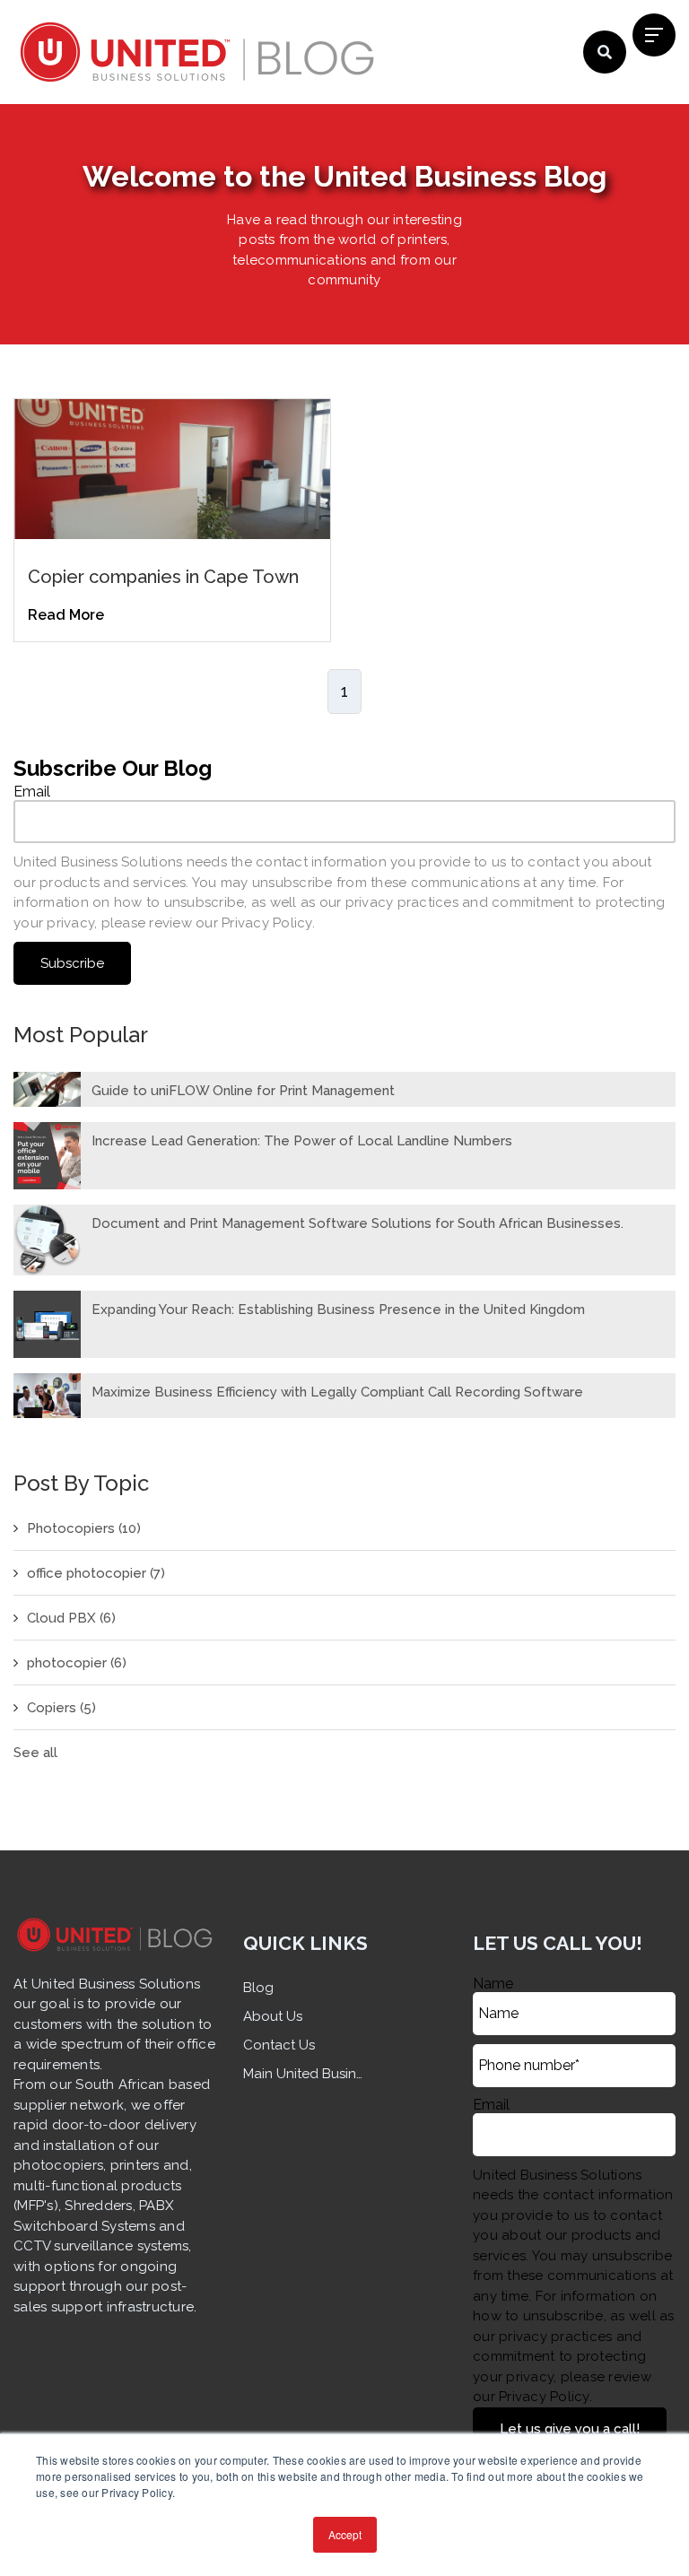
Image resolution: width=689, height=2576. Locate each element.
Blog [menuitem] (258, 1988)
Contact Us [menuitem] (279, 2045)
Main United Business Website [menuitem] (306, 2074)
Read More (66, 615)
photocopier (77, 1663)
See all (35, 1753)
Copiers (61, 1708)
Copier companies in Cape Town (163, 577)
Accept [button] (345, 2534)
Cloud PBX (71, 1618)
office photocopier (96, 1573)
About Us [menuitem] (273, 2016)
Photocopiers (84, 1528)
